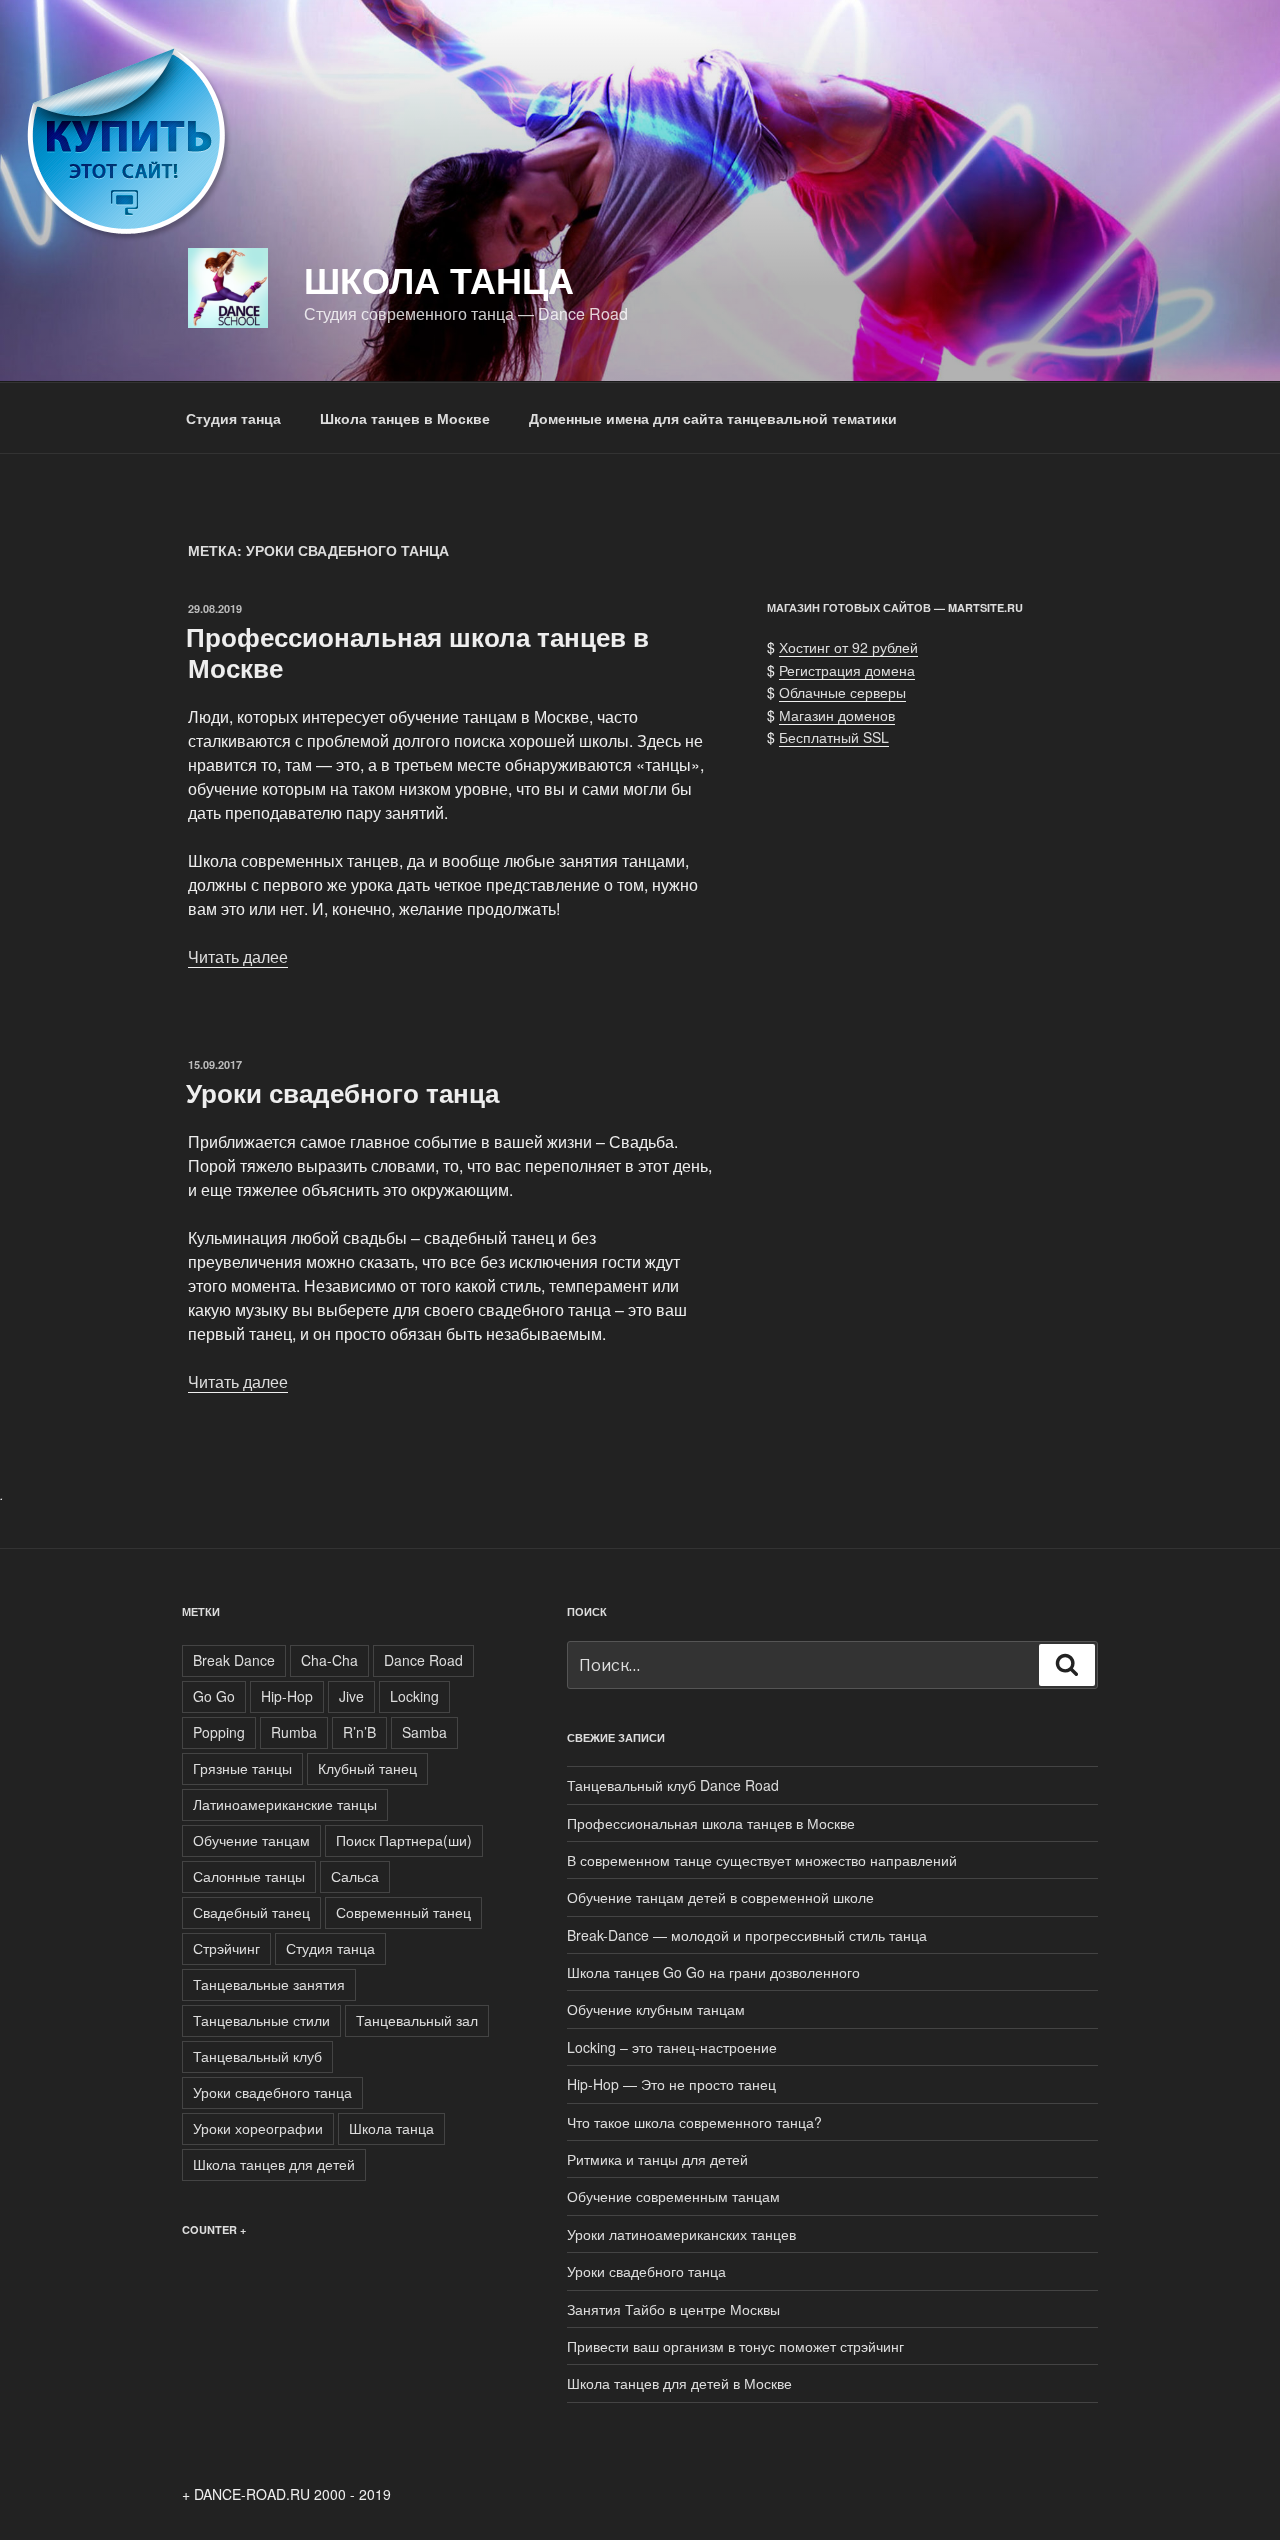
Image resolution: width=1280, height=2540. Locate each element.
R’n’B (359, 1732)
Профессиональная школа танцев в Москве (417, 652)
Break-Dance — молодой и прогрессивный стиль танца (747, 1935)
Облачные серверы (842, 692)
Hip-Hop (287, 1696)
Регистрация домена (847, 670)
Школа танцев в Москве (405, 418)
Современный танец (403, 1912)
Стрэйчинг (226, 1948)
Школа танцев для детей (274, 2164)
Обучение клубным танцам (656, 2009)
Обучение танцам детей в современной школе (720, 1897)
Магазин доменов (837, 715)
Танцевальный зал (417, 2020)
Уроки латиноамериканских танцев (681, 2234)
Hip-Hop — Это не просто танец (671, 2084)
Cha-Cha (329, 1660)
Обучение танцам (251, 1840)
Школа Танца (439, 279)
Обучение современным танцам (673, 2196)
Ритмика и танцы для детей (657, 2159)
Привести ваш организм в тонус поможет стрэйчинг (735, 2346)
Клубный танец (367, 1768)
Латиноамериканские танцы (285, 1804)
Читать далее (238, 956)
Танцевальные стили (261, 2020)
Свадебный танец (251, 1912)
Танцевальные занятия (269, 1984)
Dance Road (423, 1660)
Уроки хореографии (258, 2128)
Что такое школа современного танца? (694, 2122)
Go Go (214, 1696)
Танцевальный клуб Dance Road (673, 1785)
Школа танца (391, 2128)
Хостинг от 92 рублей (848, 647)
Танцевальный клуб (257, 2056)
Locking (414, 1696)
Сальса (355, 1876)
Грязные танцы (242, 1768)
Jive (351, 1696)
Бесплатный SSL (834, 737)
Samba (424, 1732)
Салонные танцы (249, 1876)
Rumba (294, 1732)
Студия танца (233, 418)
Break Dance (234, 1660)
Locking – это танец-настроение (672, 2047)
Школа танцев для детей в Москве (679, 2383)
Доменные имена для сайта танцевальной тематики (713, 418)
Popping (219, 1732)
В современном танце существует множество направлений (762, 1860)
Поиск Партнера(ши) (404, 1840)
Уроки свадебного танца (342, 1092)
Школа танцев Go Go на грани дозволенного (713, 1972)
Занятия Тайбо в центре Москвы (673, 2309)
